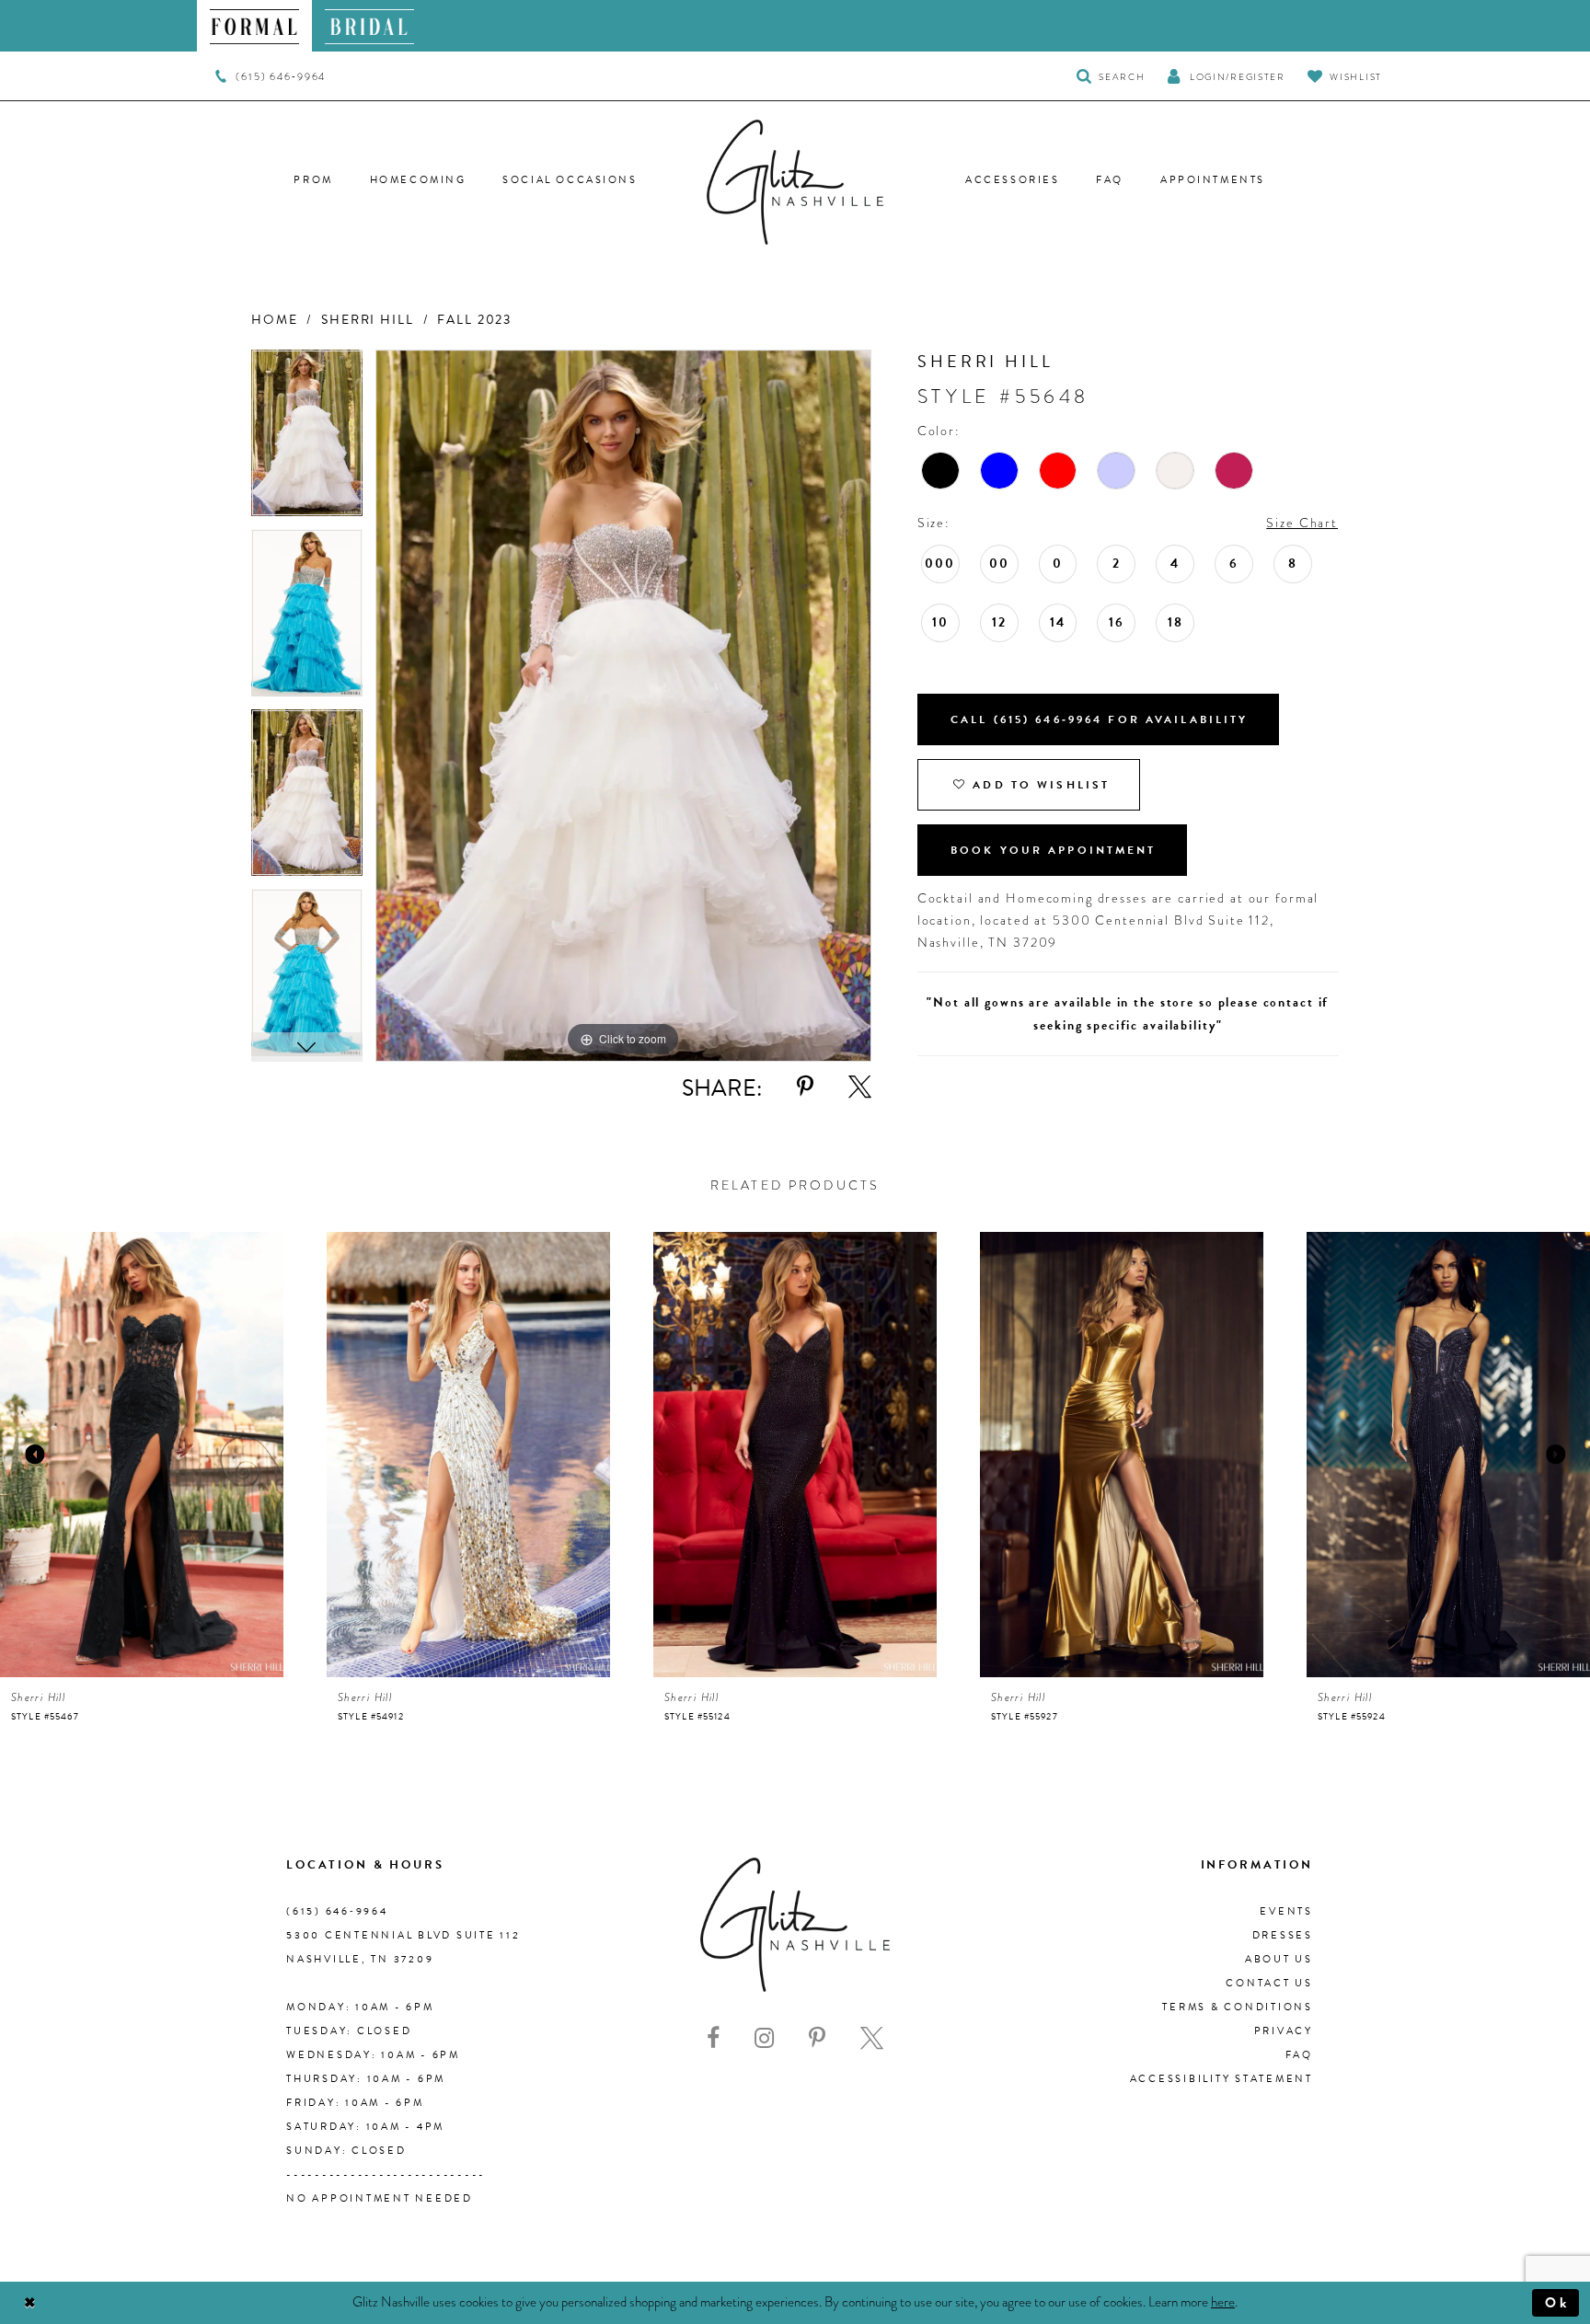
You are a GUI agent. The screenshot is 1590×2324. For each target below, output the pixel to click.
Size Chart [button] (1302, 523)
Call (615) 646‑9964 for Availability (1100, 719)
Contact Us (1269, 1983)
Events (1286, 1911)
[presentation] (142, 1455)
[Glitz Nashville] (795, 182)
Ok (1557, 2303)
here (1223, 2302)
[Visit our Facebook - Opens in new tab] (713, 2038)
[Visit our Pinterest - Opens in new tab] (817, 2038)
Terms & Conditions (1238, 2007)
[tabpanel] (307, 440)
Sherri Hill (368, 320)
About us (1279, 1959)
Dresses (1283, 1935)
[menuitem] (254, 26)
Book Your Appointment (1054, 850)
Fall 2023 (474, 320)
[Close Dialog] (30, 2303)
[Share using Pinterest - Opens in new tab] (805, 1087)
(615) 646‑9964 (337, 1911)
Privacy (1284, 2031)
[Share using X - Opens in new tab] (860, 1087)
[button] (1226, 76)
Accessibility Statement (1221, 2079)
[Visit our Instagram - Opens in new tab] (764, 2038)
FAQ (1299, 2055)
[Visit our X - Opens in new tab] (872, 2038)
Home (274, 320)
